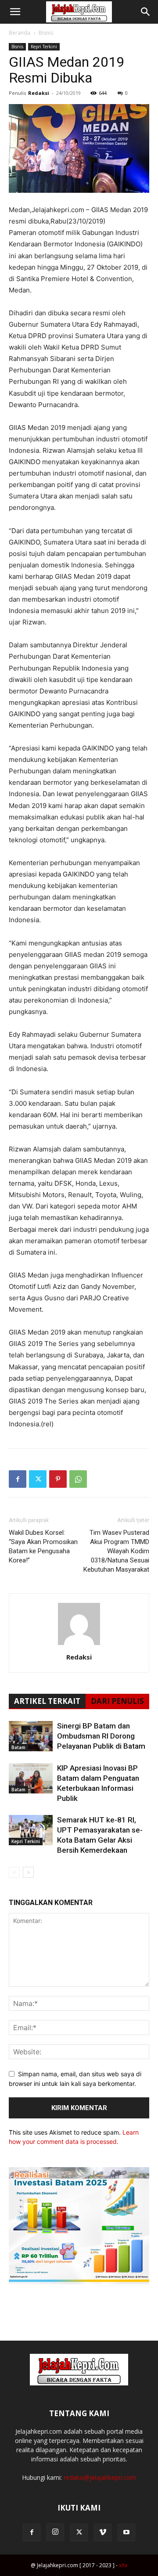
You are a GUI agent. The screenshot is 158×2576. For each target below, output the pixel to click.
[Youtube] (126, 2533)
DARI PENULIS (117, 1701)
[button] (15, 12)
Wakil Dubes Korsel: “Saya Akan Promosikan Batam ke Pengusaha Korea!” (43, 1546)
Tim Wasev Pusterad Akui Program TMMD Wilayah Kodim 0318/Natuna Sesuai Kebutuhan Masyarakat (116, 1551)
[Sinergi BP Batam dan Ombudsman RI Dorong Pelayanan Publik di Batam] (31, 1736)
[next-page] (28, 1872)
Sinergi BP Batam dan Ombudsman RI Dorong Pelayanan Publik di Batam (101, 1736)
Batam (18, 1747)
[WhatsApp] (78, 1479)
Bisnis (46, 33)
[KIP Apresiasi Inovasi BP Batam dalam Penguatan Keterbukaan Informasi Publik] (31, 1778)
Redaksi (39, 93)
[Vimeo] (103, 2533)
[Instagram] (55, 2532)
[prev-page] (14, 1872)
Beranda (20, 33)
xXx (123, 2565)
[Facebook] (18, 1479)
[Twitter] (38, 1479)
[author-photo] (79, 1645)
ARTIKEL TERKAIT (47, 1701)
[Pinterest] (58, 1479)
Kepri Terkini (44, 47)
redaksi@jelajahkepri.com (100, 2477)
